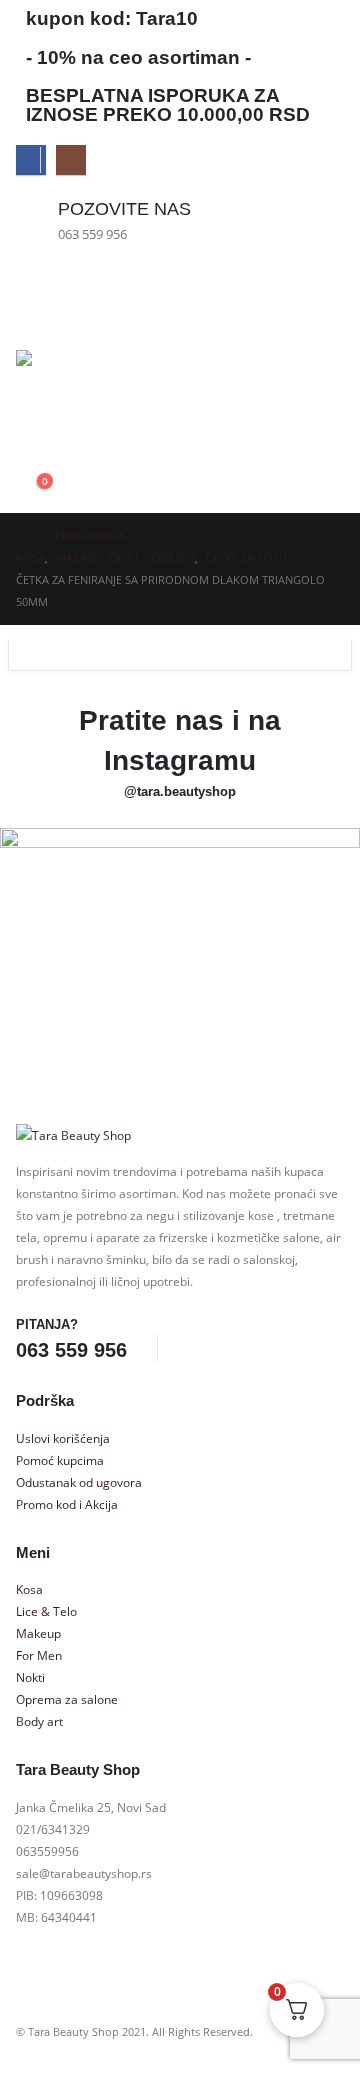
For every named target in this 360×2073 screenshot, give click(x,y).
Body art (39, 1721)
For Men (39, 1655)
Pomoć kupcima (60, 1460)
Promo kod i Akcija (67, 1504)
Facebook (195, 1349)
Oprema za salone (67, 1699)
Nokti (30, 1677)
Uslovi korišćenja (63, 1438)
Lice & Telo (46, 1611)
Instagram (232, 1349)
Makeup (38, 1633)
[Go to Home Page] (21, 536)
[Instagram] (71, 160)
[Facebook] (31, 160)
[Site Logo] (71, 372)
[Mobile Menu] (34, 305)
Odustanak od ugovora (79, 1482)
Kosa (29, 1589)
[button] (31, 427)
